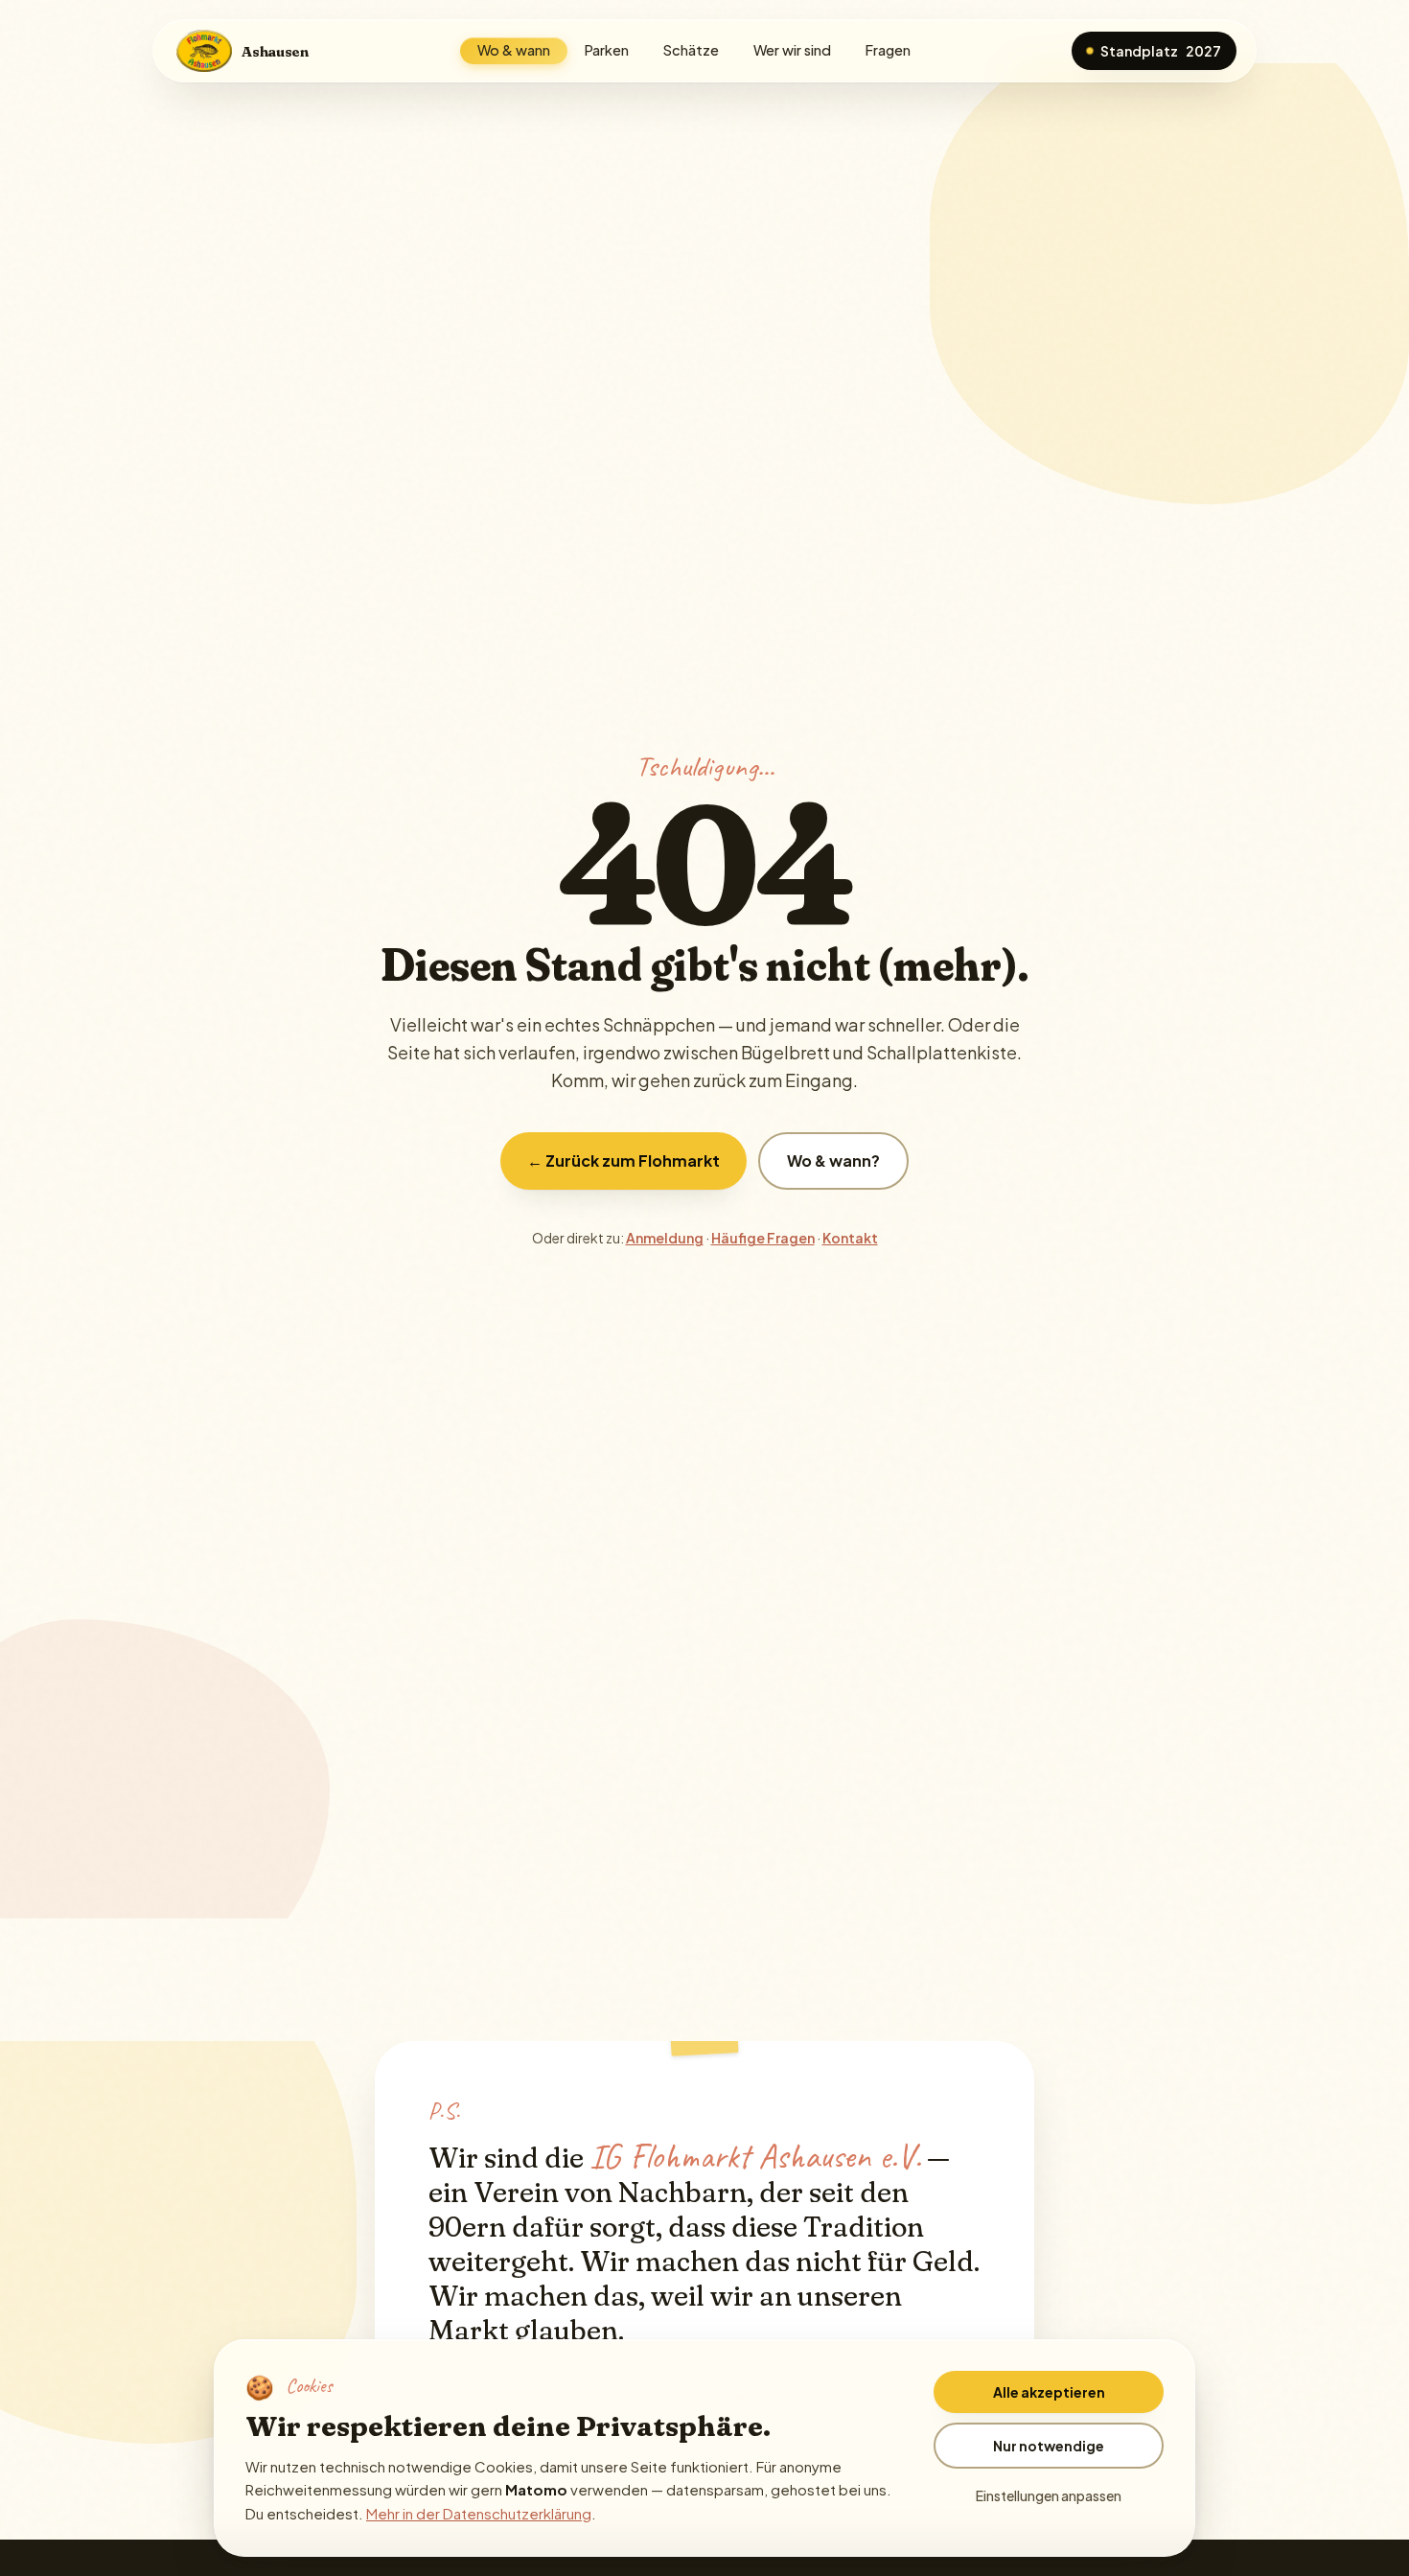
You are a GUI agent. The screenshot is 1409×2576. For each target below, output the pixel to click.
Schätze (691, 50)
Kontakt (850, 1238)
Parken (607, 50)
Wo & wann (514, 50)
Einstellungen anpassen (1049, 2495)
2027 (1161, 51)
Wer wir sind (792, 50)
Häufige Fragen (763, 1238)
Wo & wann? (833, 1160)
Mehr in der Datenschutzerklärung (479, 2513)
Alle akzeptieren (1049, 2392)
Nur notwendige (1049, 2446)
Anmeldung (665, 1238)
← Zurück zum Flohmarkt (624, 1160)
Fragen (888, 50)
